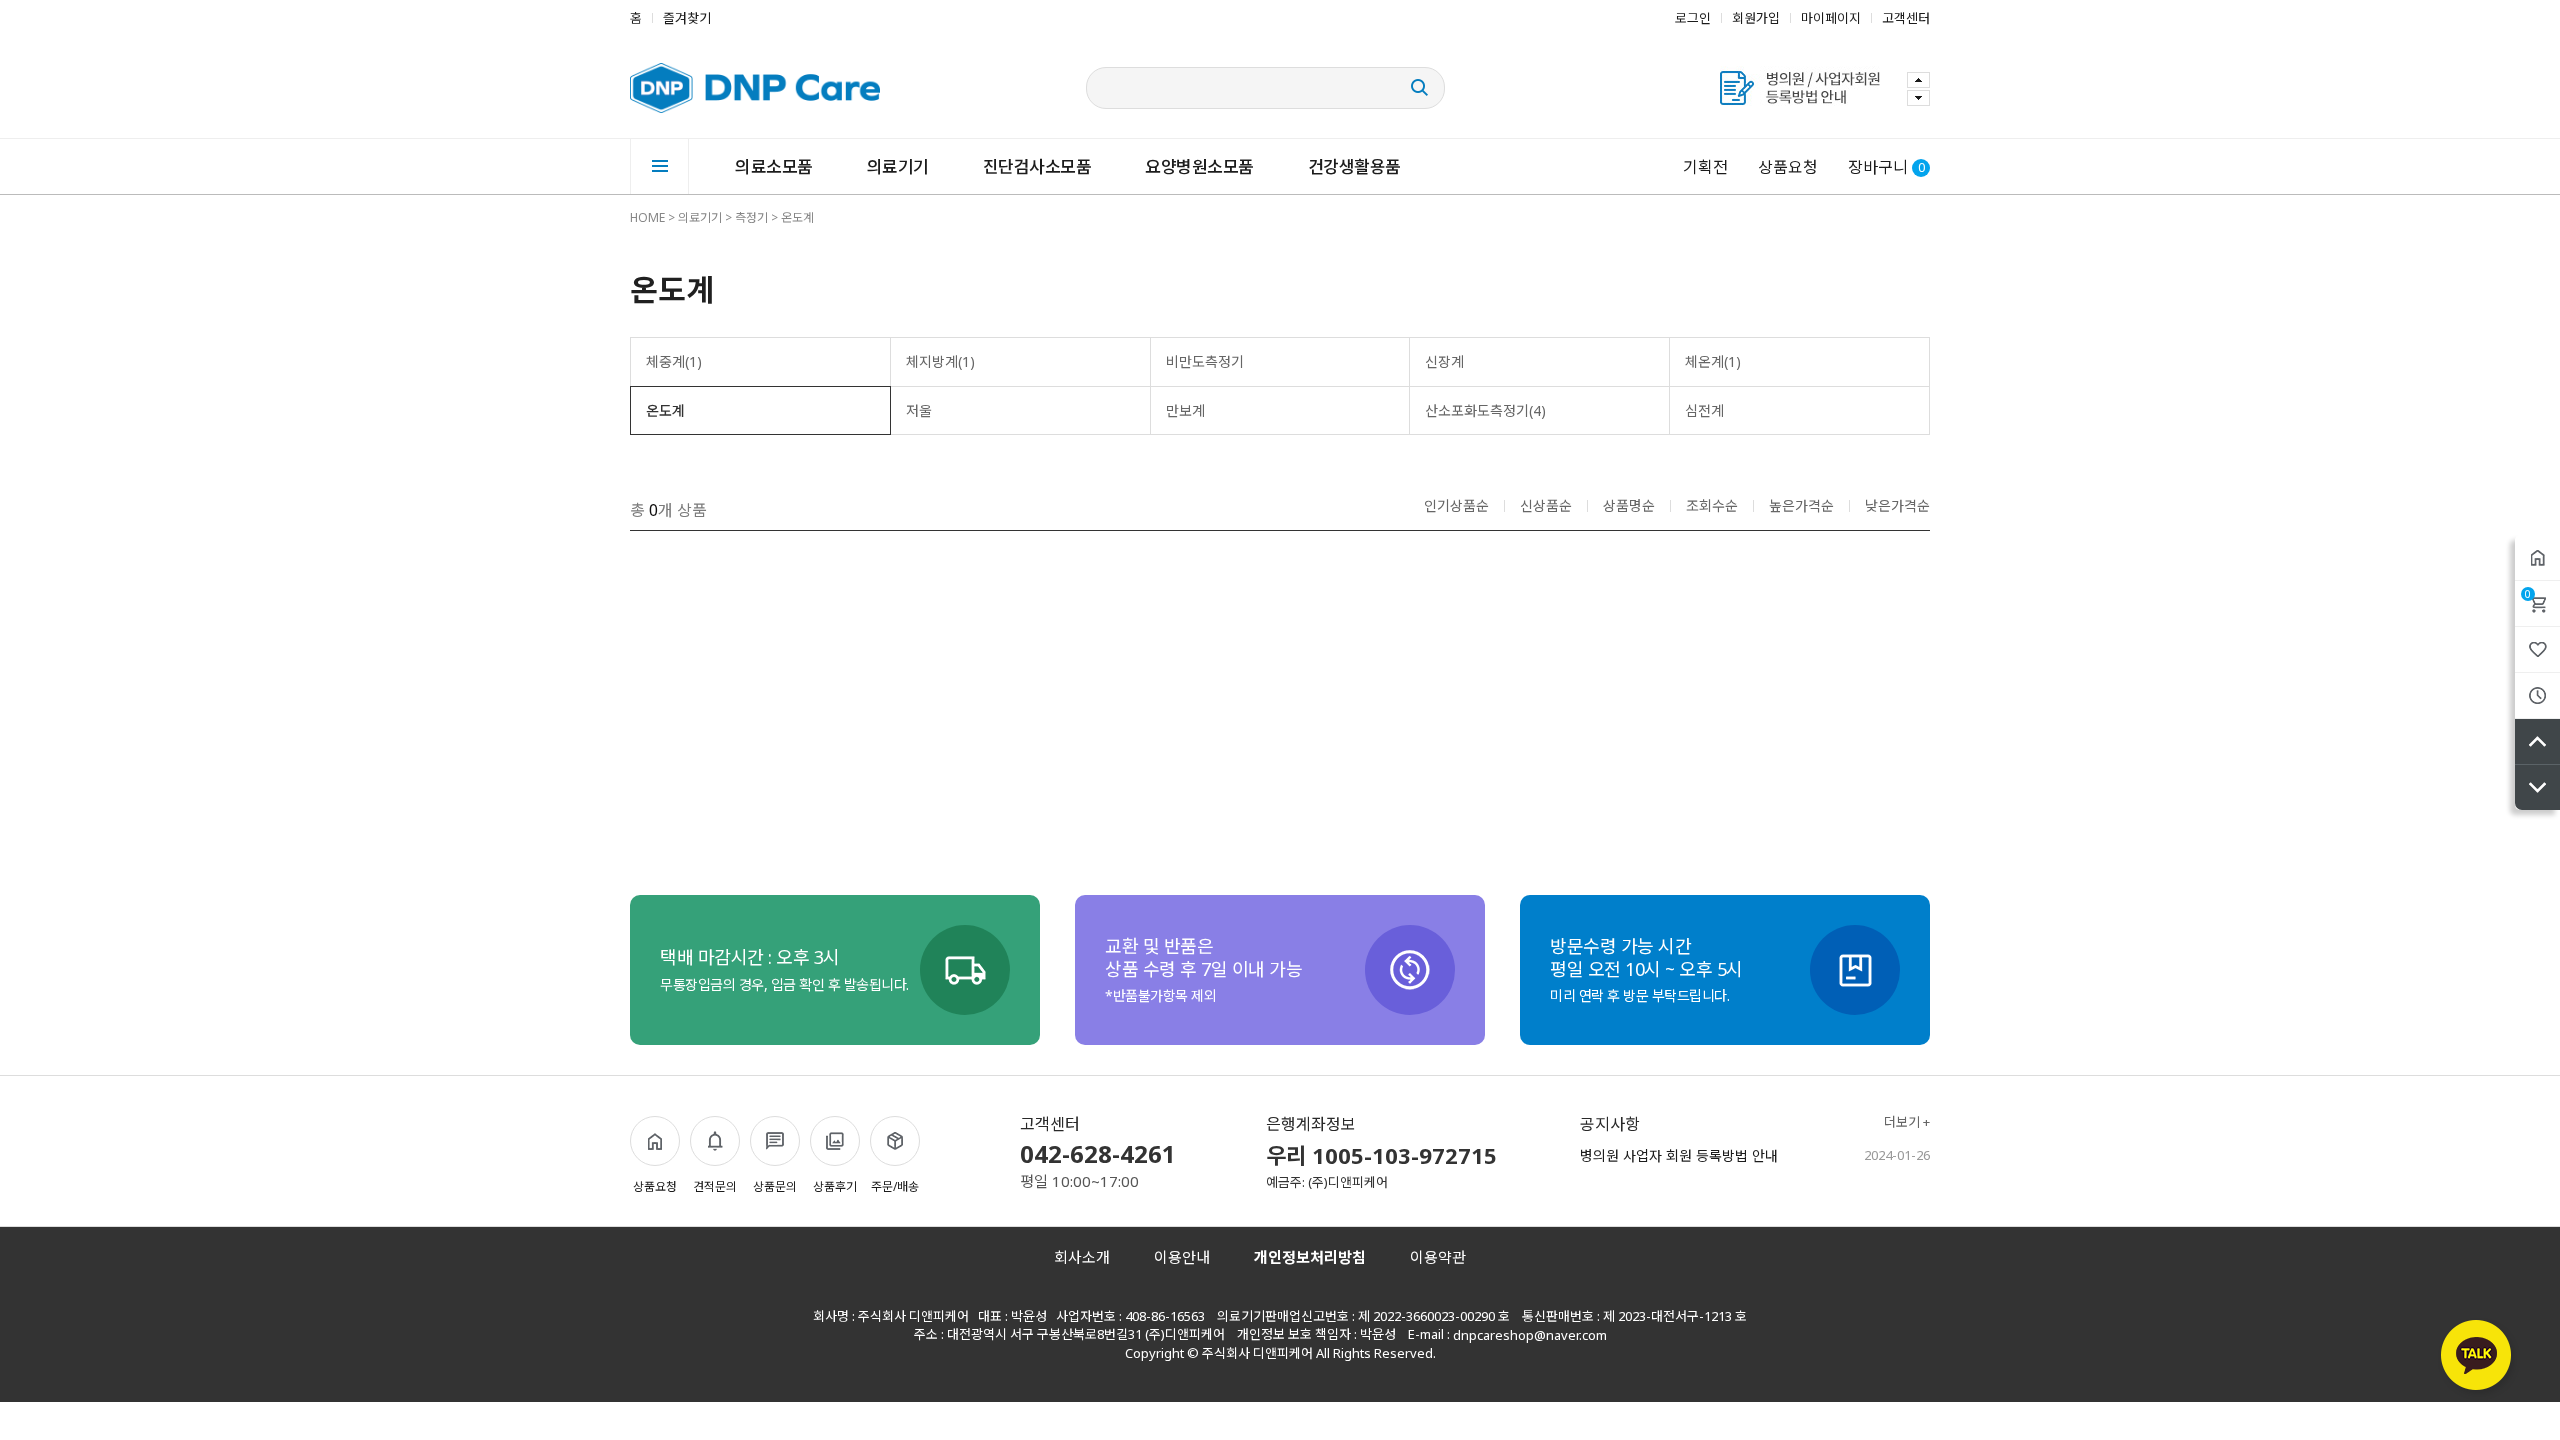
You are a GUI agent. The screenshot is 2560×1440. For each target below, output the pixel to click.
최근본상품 (2537, 695)
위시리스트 (2537, 649)
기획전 (1705, 167)
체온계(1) (1713, 361)
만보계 (1185, 410)
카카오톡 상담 (2479, 1359)
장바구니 (2528, 594)
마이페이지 (1831, 18)
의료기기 (898, 166)
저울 (919, 410)
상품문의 (775, 1186)
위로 (2537, 741)
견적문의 (715, 1186)
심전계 (1704, 410)
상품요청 (1788, 167)
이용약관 (1438, 1257)
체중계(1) (674, 361)
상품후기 (835, 1186)
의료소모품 (774, 166)
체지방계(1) (940, 361)
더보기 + (1907, 1122)
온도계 (797, 217)
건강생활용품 (1354, 166)
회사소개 (1082, 1257)
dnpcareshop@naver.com (1530, 1335)
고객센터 (1906, 18)
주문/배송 (895, 1186)
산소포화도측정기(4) (1485, 410)
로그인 (1693, 18)
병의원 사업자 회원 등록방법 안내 (1679, 1156)
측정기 (751, 217)
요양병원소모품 (1199, 166)
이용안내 (1182, 1257)
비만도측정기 (1205, 361)
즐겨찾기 (687, 18)
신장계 (1444, 361)
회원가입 (1756, 18)
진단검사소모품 (1037, 166)
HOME (647, 217)
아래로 (2537, 787)
